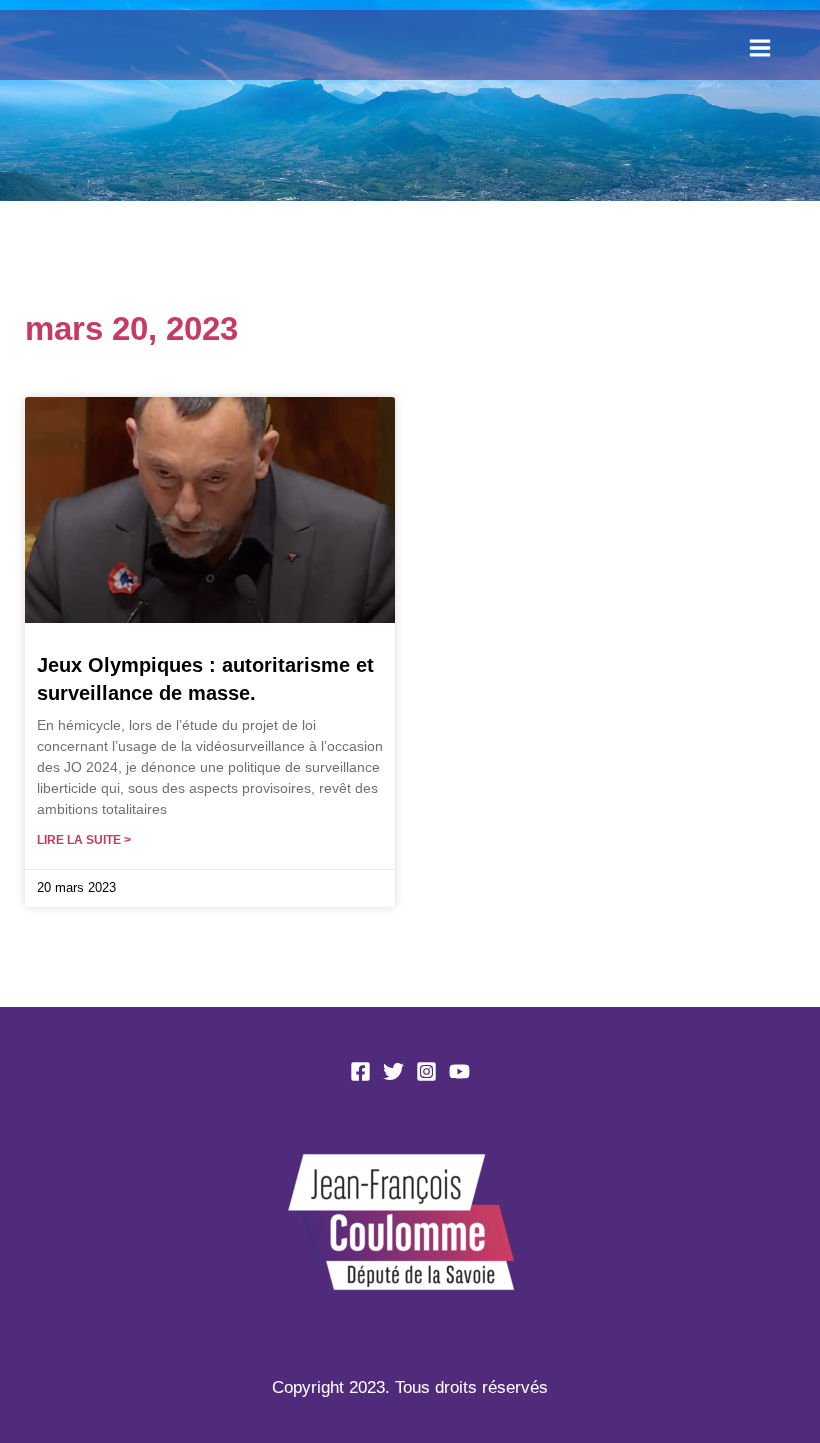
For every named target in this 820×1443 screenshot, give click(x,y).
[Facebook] (360, 1071)
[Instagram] (426, 1071)
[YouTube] (459, 1071)
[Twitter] (393, 1071)
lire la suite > (84, 840)
